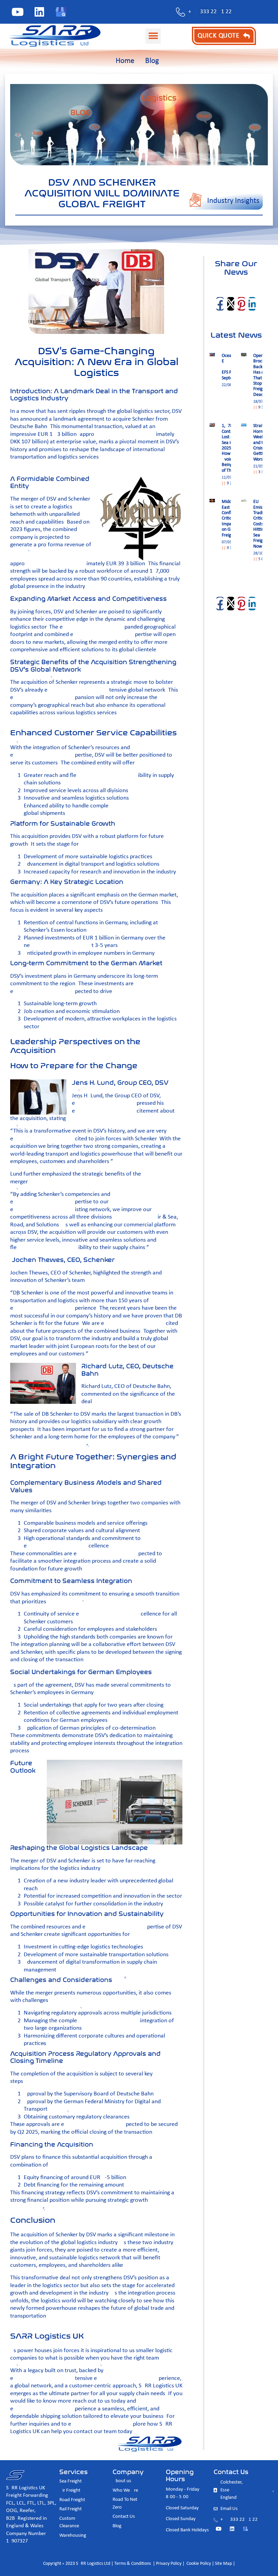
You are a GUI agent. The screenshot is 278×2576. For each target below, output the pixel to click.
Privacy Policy (169, 2564)
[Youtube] (18, 12)
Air (157, 1217)
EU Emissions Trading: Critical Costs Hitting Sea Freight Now (262, 524)
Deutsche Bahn (151, 1386)
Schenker (80, 1273)
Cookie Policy (198, 2564)
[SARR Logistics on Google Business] (61, 12)
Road (17, 1225)
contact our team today (103, 2432)
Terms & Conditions (133, 2564)
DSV (154, 1096)
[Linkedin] (39, 12)
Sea (172, 1217)
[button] (153, 36)
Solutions (48, 1225)
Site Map (223, 2564)
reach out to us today (99, 2401)
